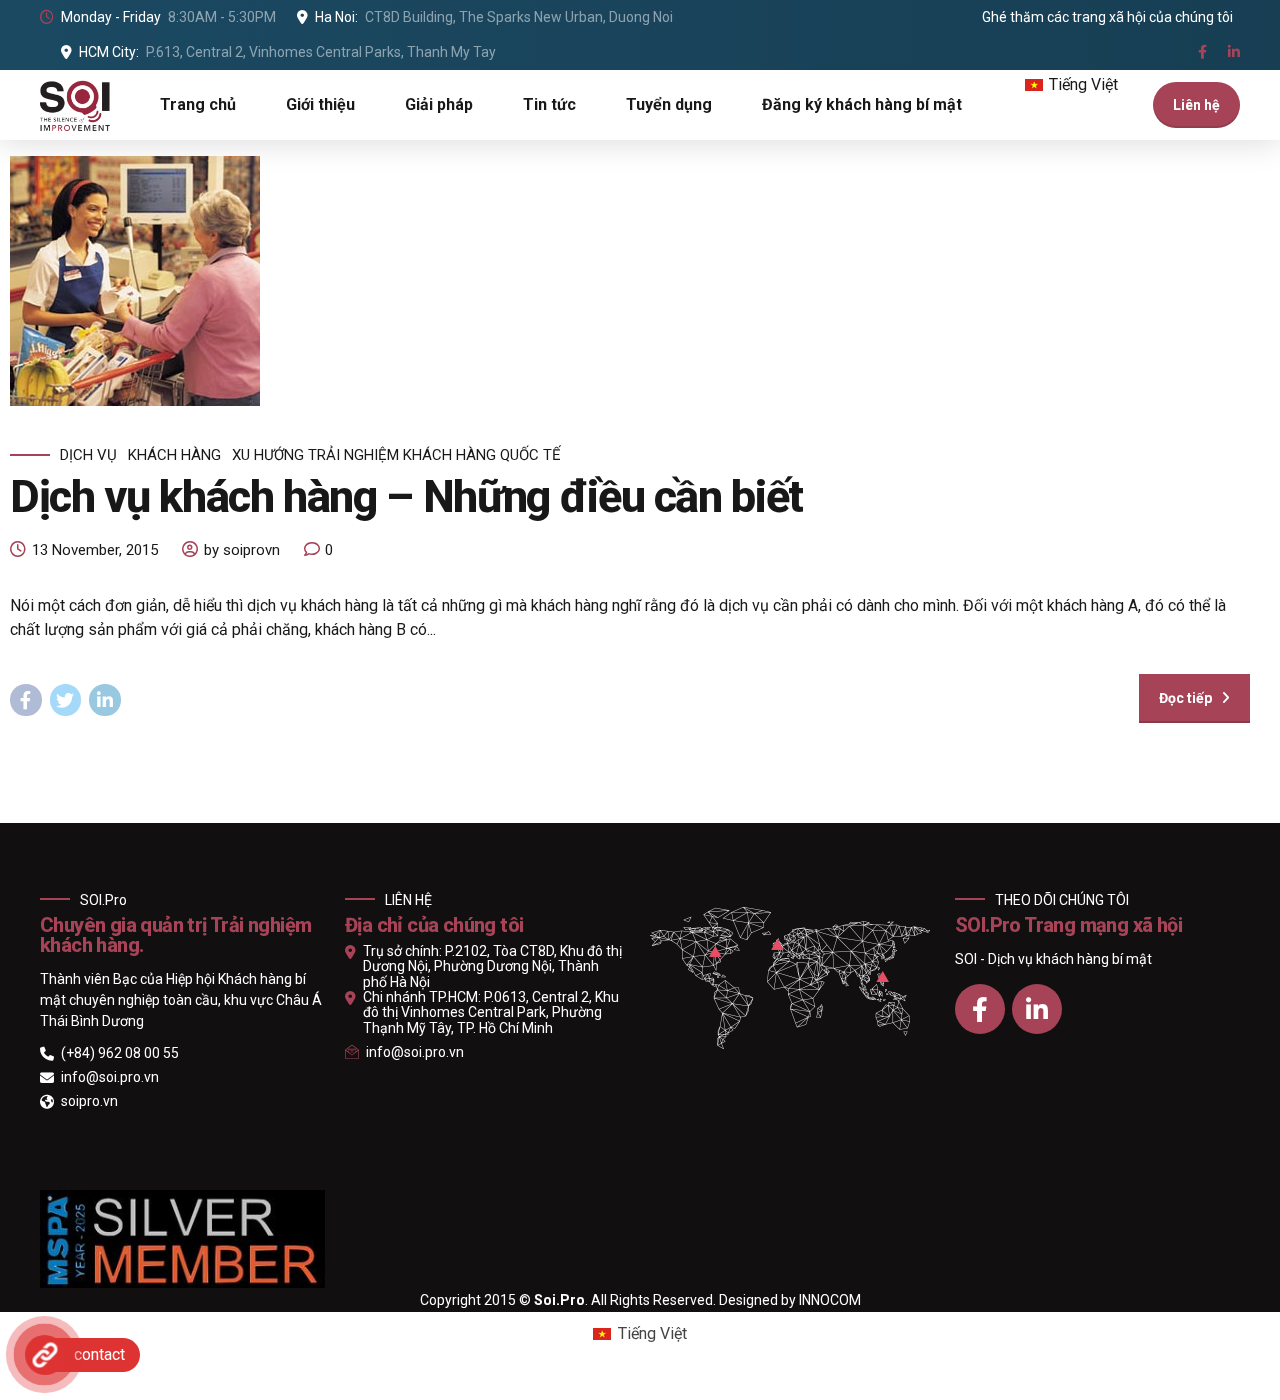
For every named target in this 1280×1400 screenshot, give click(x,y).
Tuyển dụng (669, 104)
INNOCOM (830, 1300)
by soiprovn (242, 550)
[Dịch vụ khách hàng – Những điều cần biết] (630, 281)
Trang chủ (198, 104)
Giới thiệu (320, 104)
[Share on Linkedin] (105, 700)
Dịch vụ (88, 455)
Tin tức (549, 104)
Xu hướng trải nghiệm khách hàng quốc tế (396, 455)
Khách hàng (174, 455)
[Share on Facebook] (26, 700)
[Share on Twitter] (66, 700)
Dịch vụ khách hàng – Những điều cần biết (406, 496)
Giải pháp (439, 104)
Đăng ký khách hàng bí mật (862, 104)
